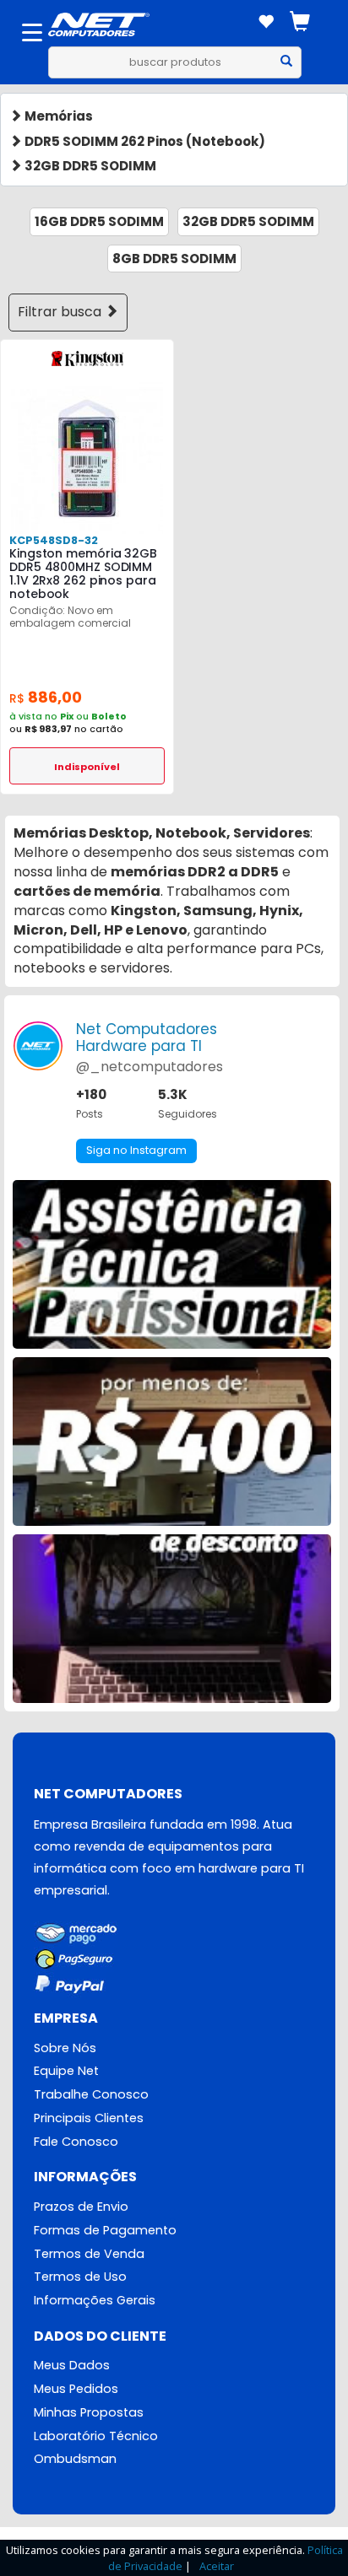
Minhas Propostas (89, 2412)
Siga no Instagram (136, 1150)
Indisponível (87, 767)
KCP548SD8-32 (54, 540)
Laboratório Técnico (96, 2436)
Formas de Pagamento (105, 2230)
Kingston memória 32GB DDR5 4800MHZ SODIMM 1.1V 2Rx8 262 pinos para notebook (83, 574)
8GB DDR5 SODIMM (174, 259)
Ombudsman (75, 2459)
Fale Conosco (76, 2142)
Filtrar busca (61, 312)
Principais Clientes (89, 2118)
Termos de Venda (89, 2254)
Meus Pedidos (76, 2389)
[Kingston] (87, 357)
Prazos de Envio (81, 2207)
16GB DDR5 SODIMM (99, 221)
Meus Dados (72, 2365)
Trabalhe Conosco (91, 2094)
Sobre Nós (65, 2048)
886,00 (46, 697)
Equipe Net (66, 2071)
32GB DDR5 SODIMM (89, 166)
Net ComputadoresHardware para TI (147, 1037)
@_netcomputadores (150, 1067)
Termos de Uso (80, 2277)
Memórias (57, 116)
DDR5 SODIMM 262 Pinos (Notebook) (144, 141)
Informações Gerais (95, 2300)
